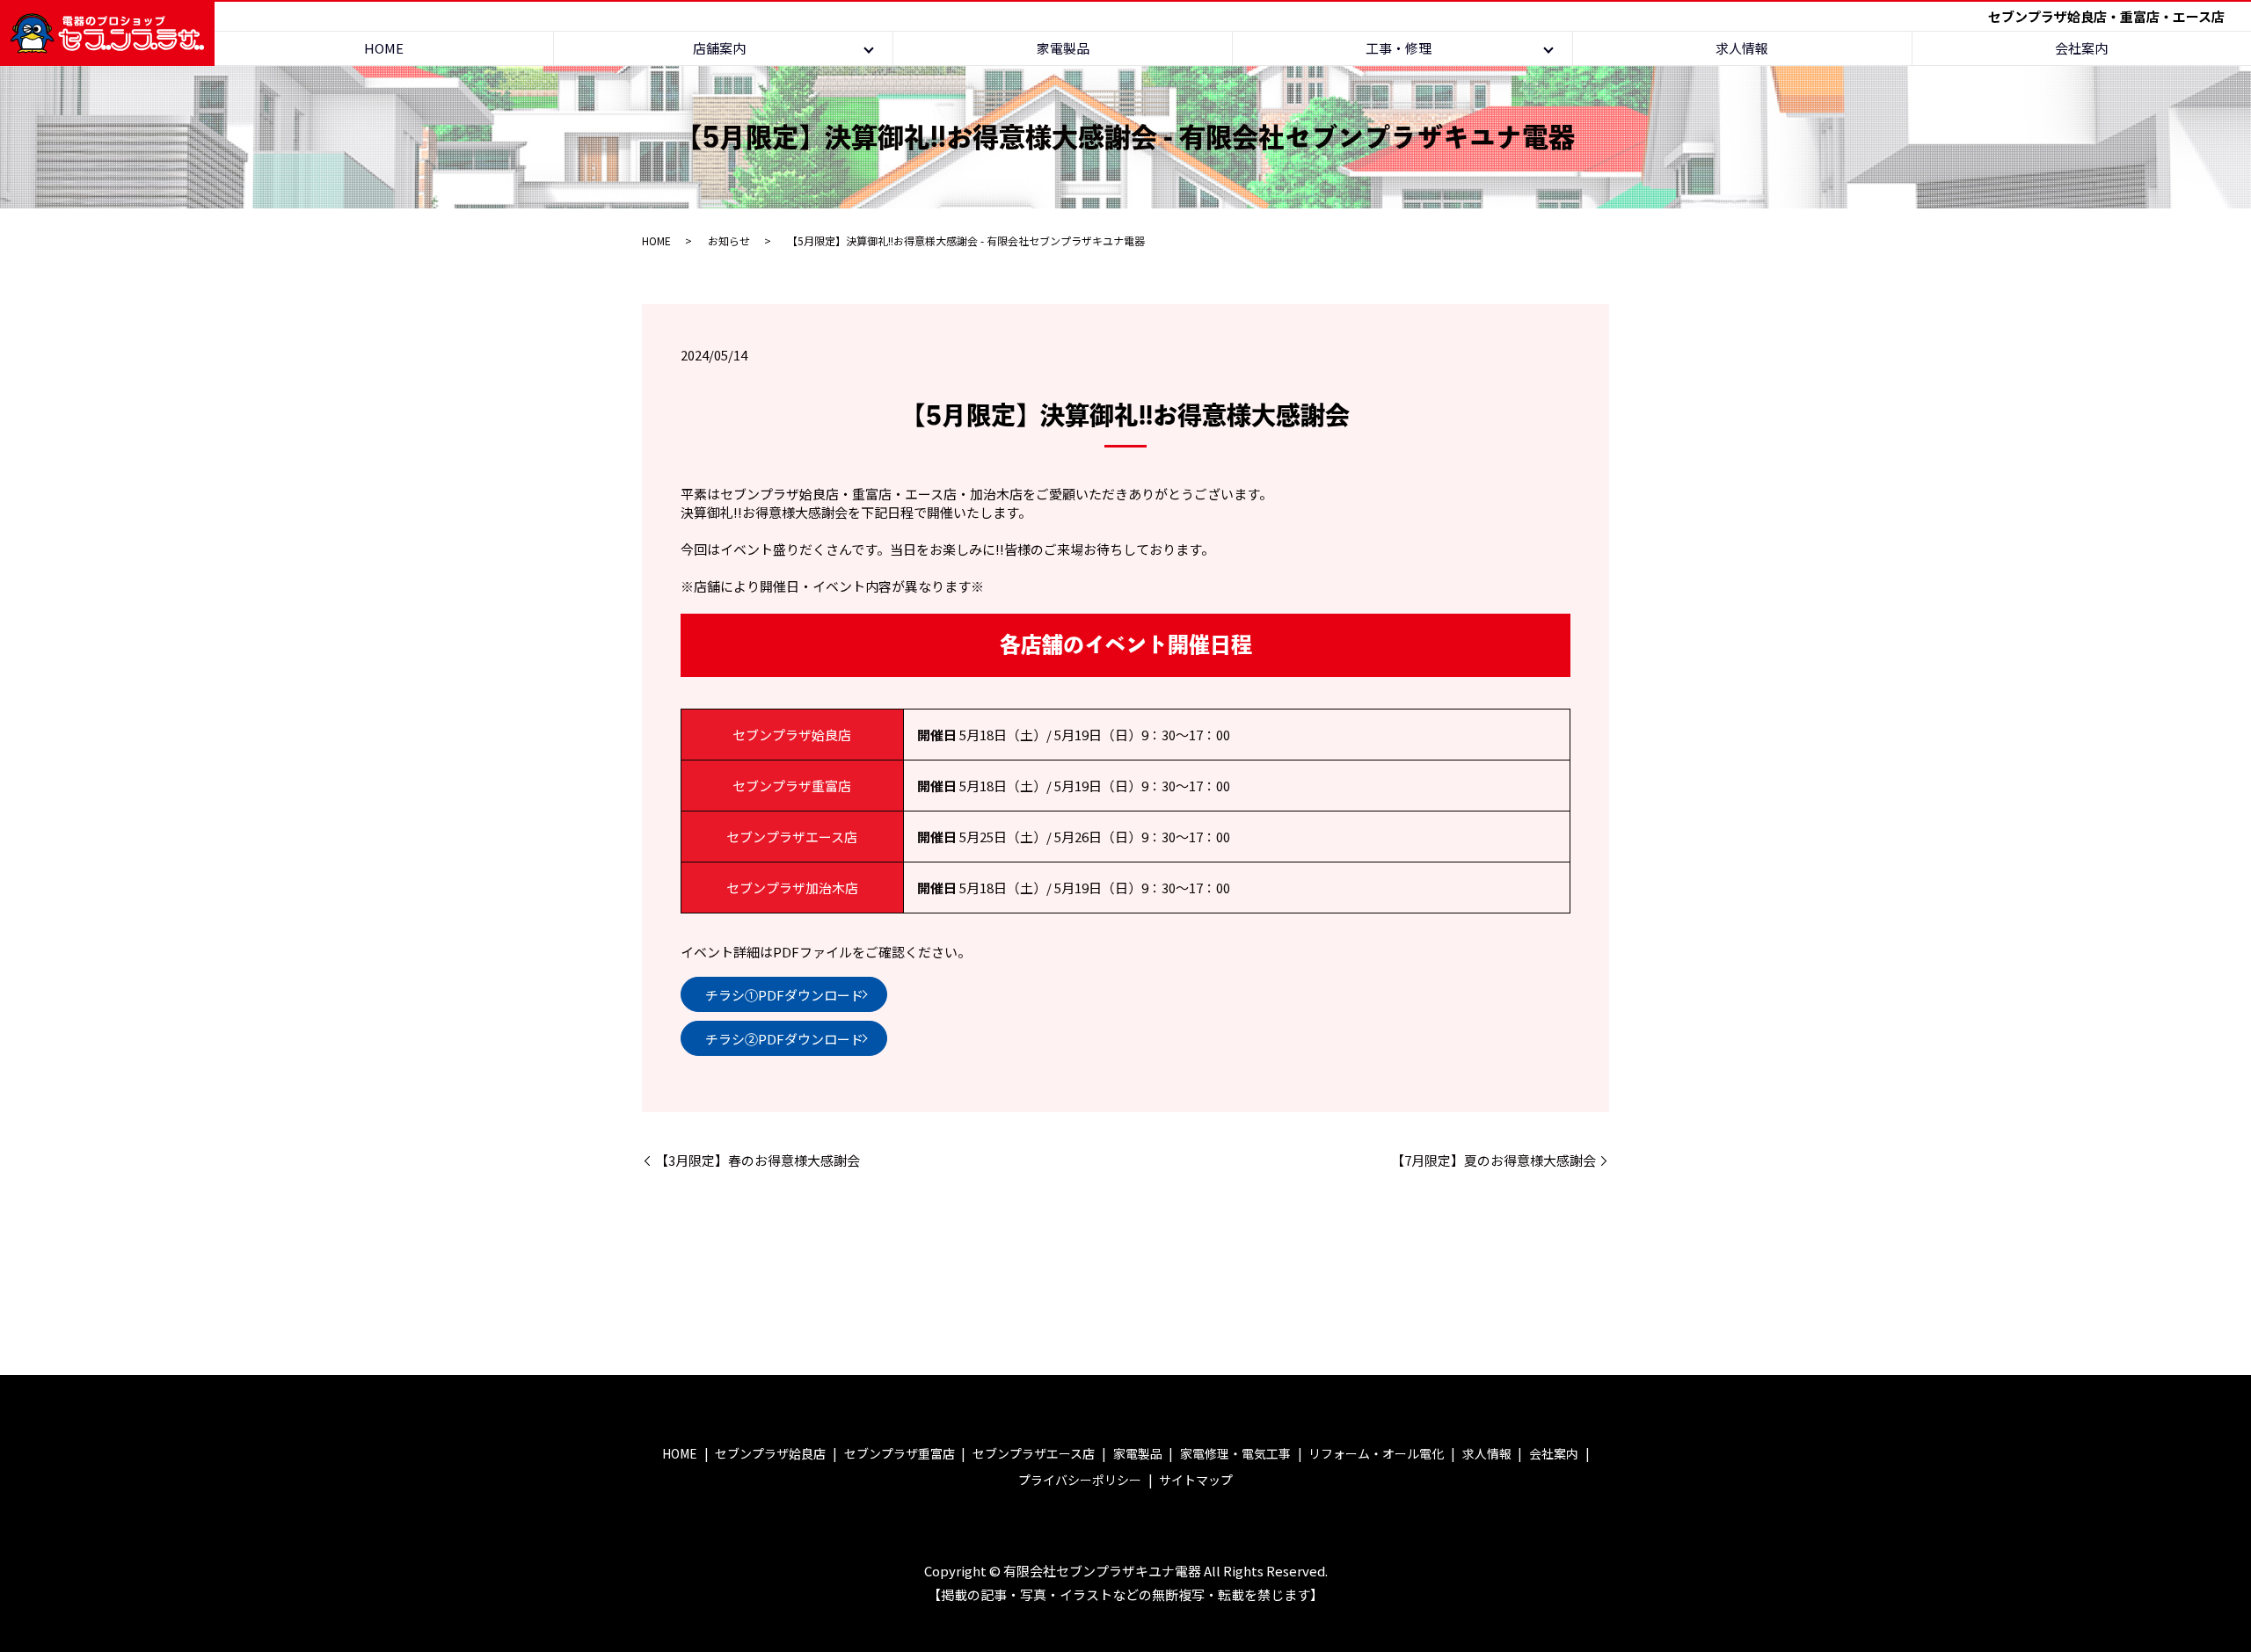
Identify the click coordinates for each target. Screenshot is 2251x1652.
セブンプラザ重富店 (900, 1453)
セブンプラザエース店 (1034, 1453)
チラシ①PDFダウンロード (784, 995)
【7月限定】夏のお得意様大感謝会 (1493, 1160)
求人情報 (1742, 48)
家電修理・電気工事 (1235, 1453)
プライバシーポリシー (1080, 1480)
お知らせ (729, 240)
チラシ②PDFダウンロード (784, 1039)
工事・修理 (1399, 48)
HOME (384, 48)
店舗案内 (719, 48)
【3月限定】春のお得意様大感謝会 (758, 1160)
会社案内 (2081, 48)
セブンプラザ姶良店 (770, 1453)
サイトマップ (1196, 1480)
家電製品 (1063, 48)
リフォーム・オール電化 (1376, 1453)
